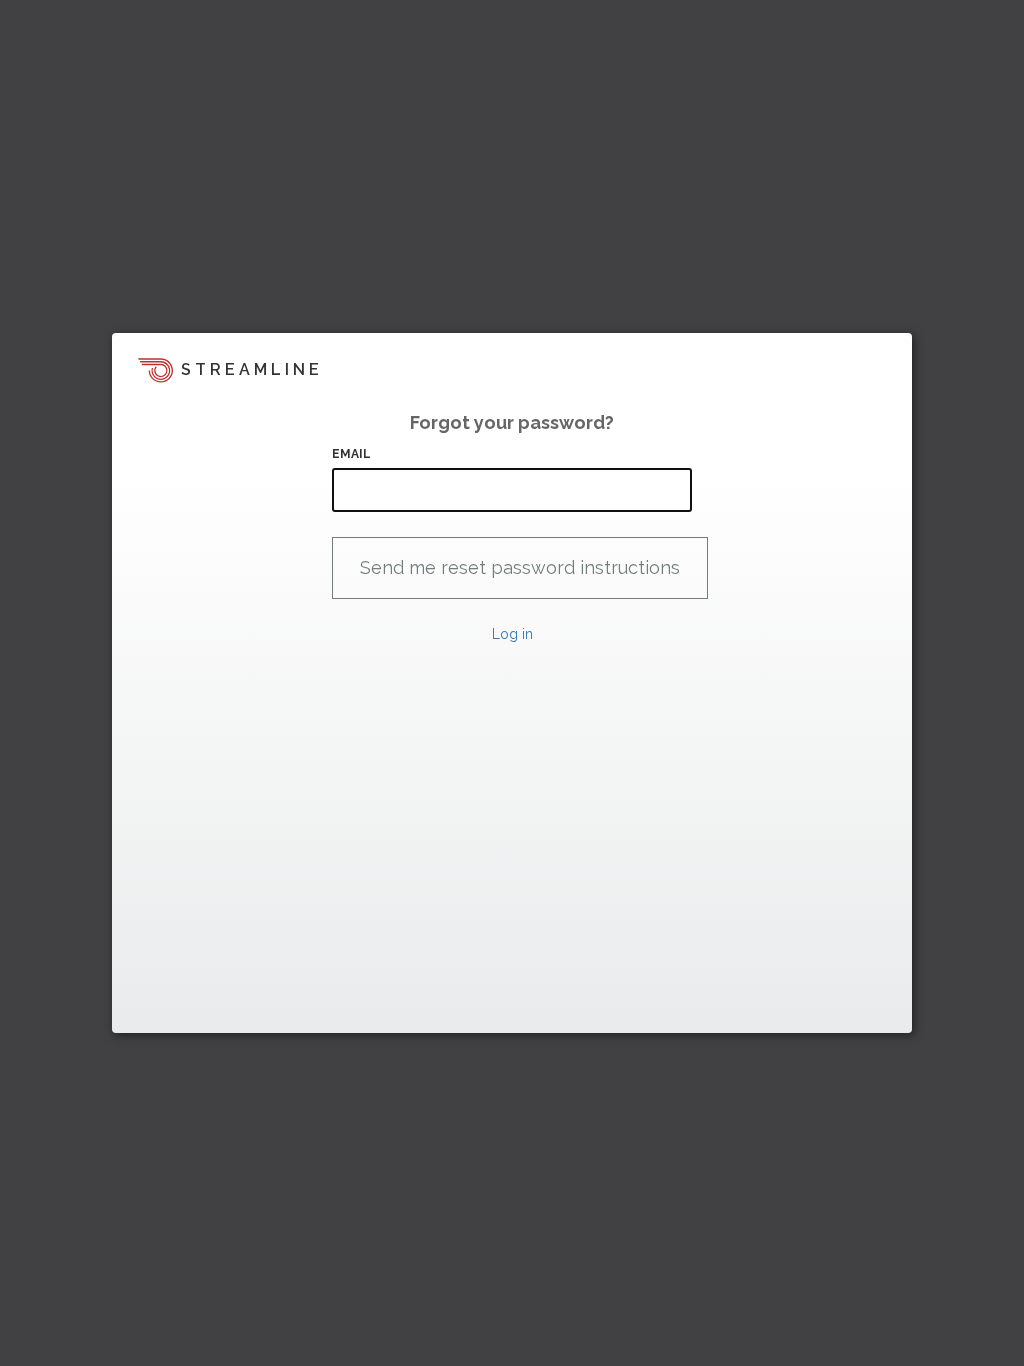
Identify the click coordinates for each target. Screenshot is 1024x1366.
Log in (512, 634)
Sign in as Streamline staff (218, 1009)
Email (352, 454)
